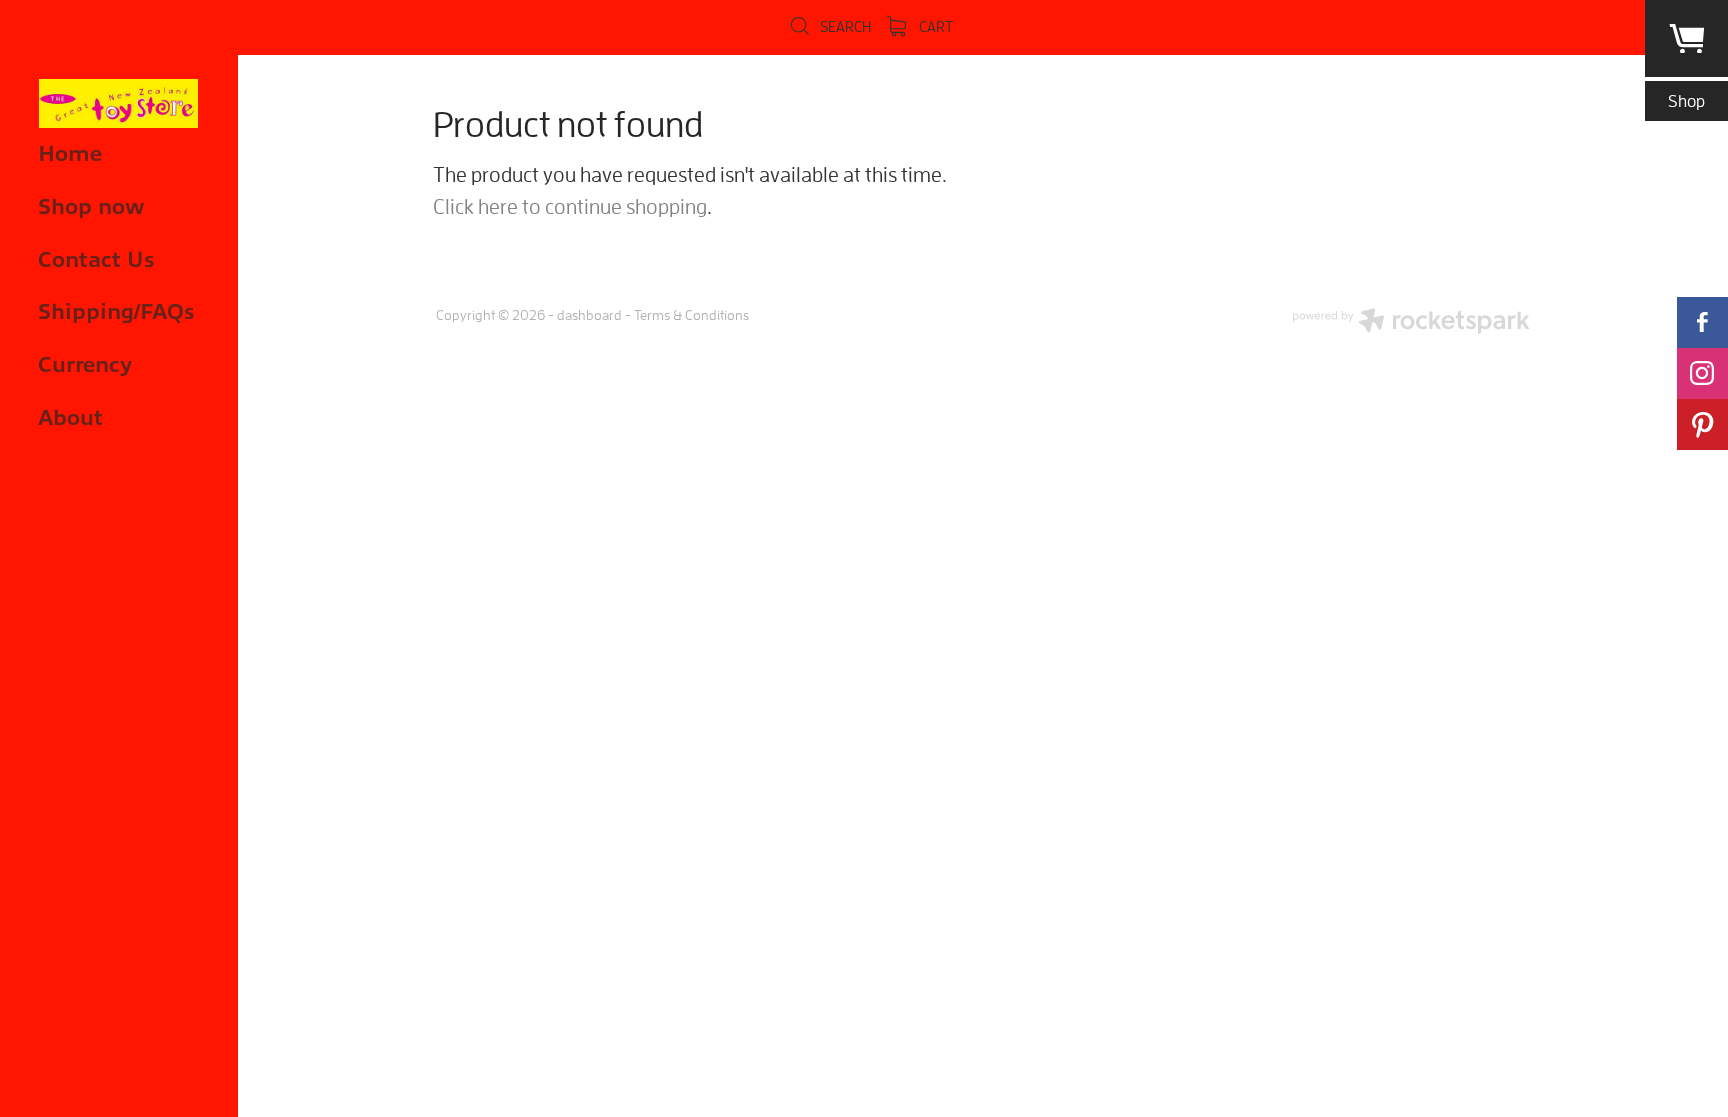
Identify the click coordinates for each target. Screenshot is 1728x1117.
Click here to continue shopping (570, 206)
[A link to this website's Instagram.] (1702, 373)
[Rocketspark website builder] (1411, 323)
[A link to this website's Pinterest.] (1702, 424)
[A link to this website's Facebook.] (1702, 322)
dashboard (589, 314)
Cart (934, 26)
